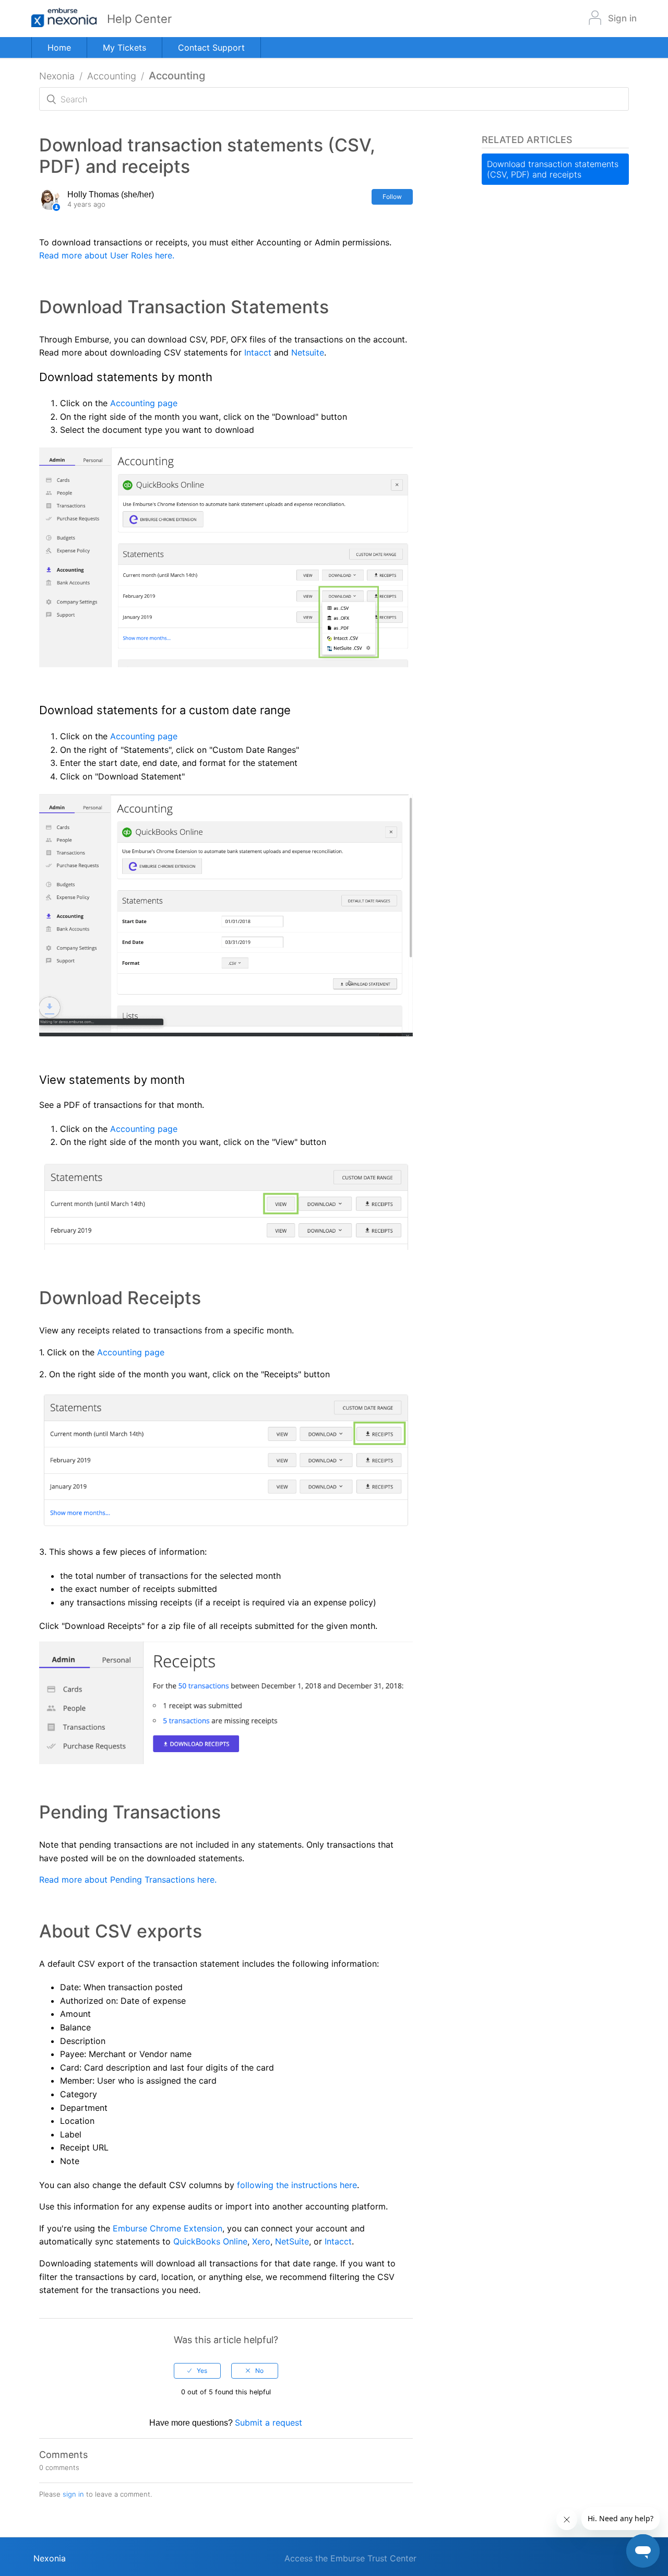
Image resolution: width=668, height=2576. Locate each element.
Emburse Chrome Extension (168, 2228)
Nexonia (57, 76)
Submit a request (269, 2423)
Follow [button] (392, 197)
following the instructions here (297, 2185)
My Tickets (124, 48)
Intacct (258, 352)
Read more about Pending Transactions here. (128, 1880)
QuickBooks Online (210, 2241)
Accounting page (144, 403)
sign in (73, 2494)
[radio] (197, 2371)
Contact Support (211, 48)
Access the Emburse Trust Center (350, 2558)
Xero (261, 2241)
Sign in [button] (622, 18)
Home (59, 48)
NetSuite (292, 2241)
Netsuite (308, 352)
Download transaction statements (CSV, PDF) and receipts (553, 169)
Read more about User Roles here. (107, 255)
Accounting (112, 76)
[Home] (69, 19)
